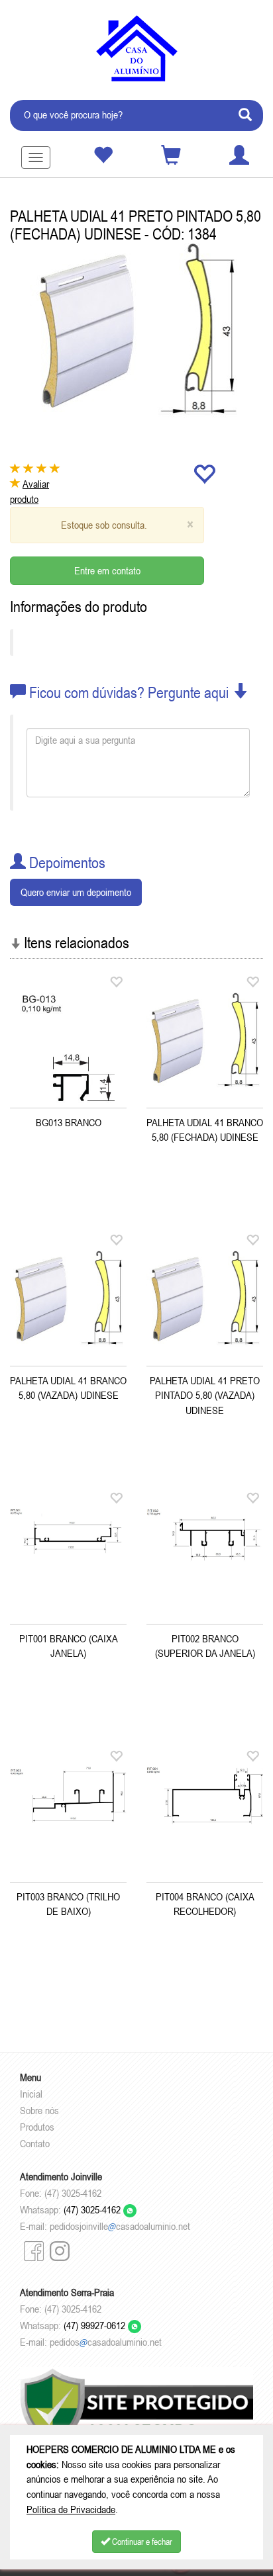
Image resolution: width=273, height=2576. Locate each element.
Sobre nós (39, 2110)
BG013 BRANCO (69, 1122)
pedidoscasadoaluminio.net (106, 2342)
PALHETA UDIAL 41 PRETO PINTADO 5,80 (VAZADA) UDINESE (205, 1396)
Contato (35, 2143)
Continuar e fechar (141, 2542)
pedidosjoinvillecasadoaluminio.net (120, 2226)
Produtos (37, 2127)
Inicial (31, 2094)
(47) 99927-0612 (96, 2325)
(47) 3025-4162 (93, 2209)
